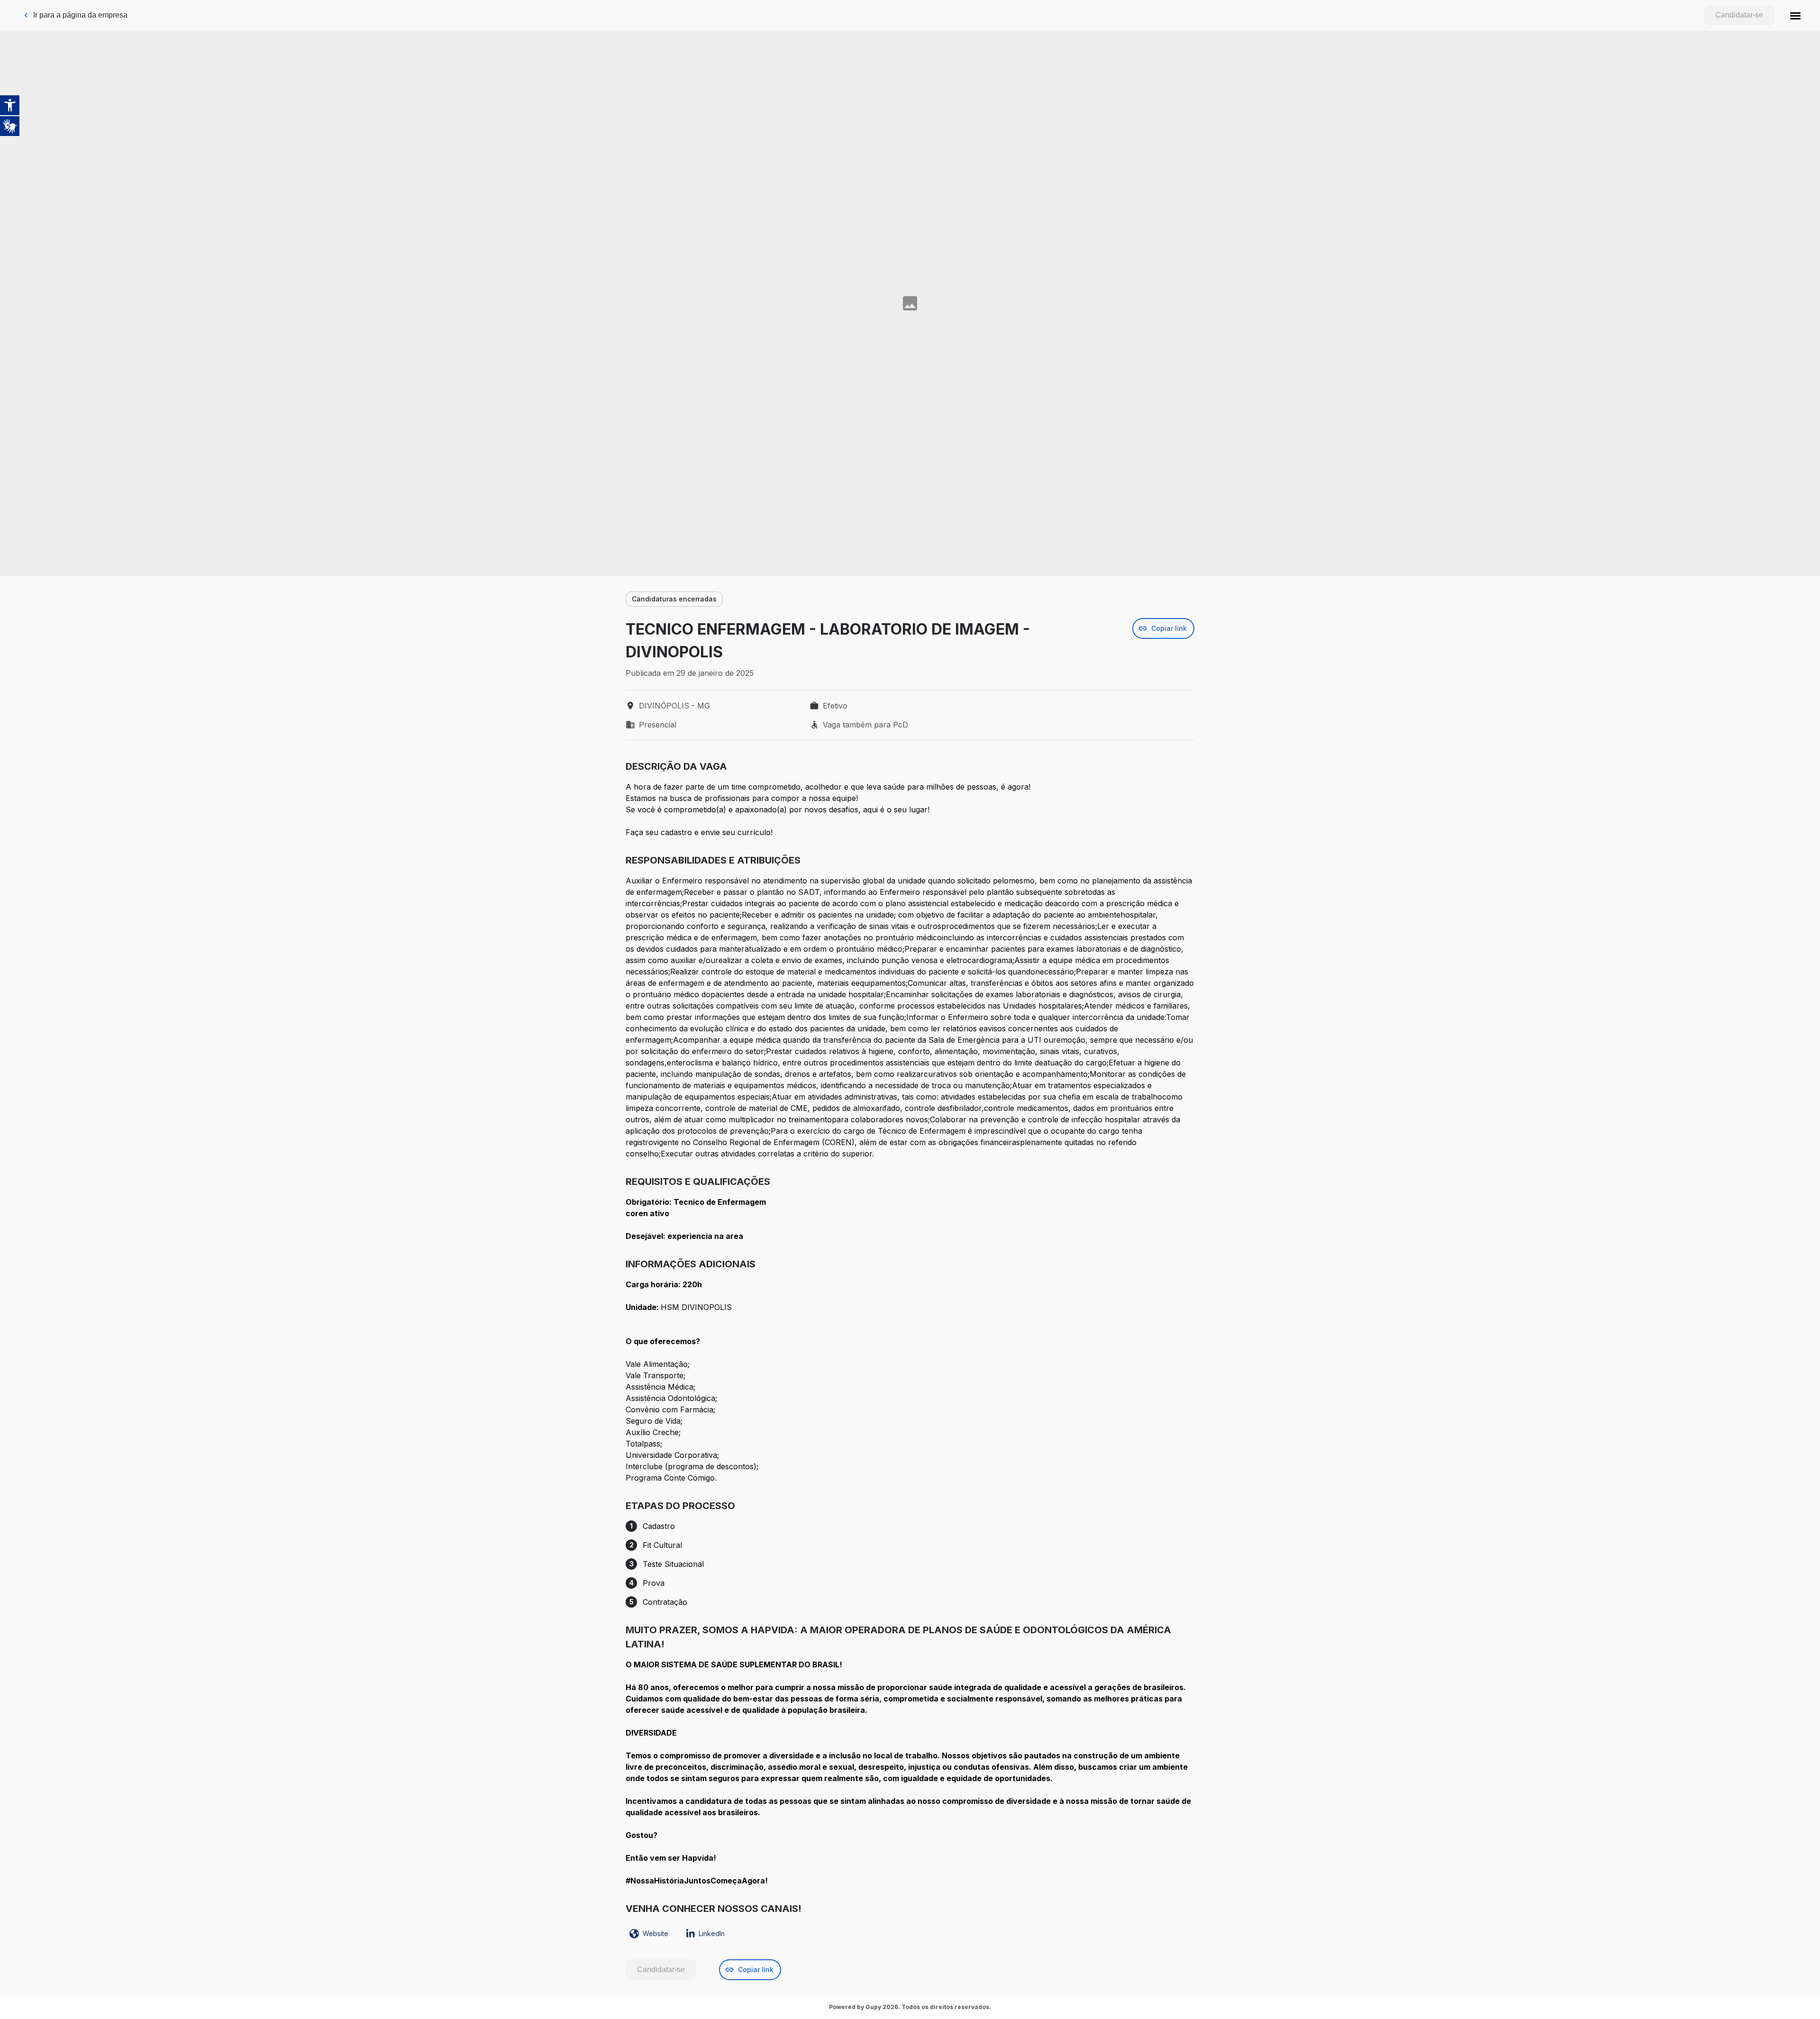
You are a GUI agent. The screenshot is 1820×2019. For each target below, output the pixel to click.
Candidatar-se (1739, 15)
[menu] (1795, 15)
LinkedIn (712, 1933)
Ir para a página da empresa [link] (80, 15)
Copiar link (1169, 628)
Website (655, 1933)
